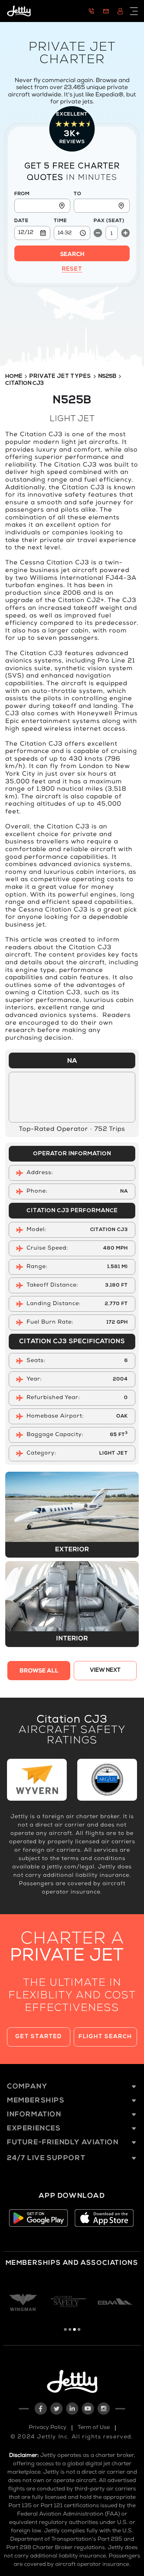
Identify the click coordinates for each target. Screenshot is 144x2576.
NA (72, 1061)
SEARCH (72, 255)
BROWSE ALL (39, 1671)
